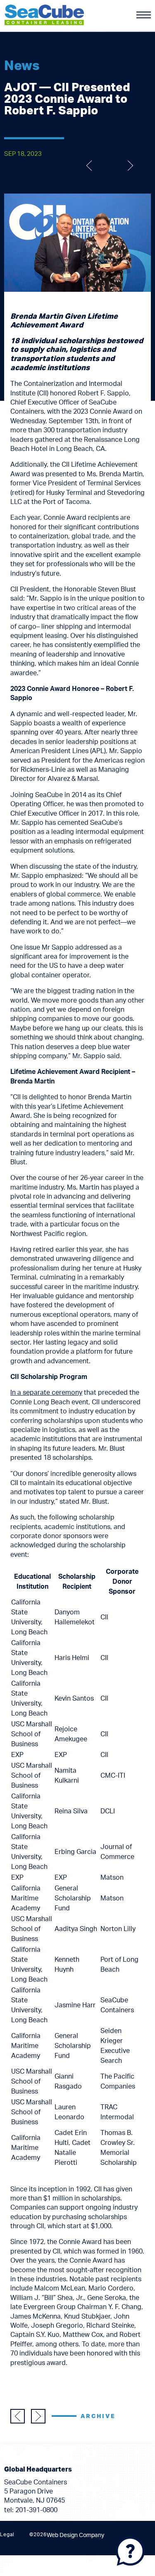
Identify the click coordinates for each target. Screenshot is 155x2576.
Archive (98, 2416)
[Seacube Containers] (44, 14)
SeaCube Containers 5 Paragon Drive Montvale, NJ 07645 (36, 2492)
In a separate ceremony (46, 1393)
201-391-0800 (36, 2510)
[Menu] (144, 15)
